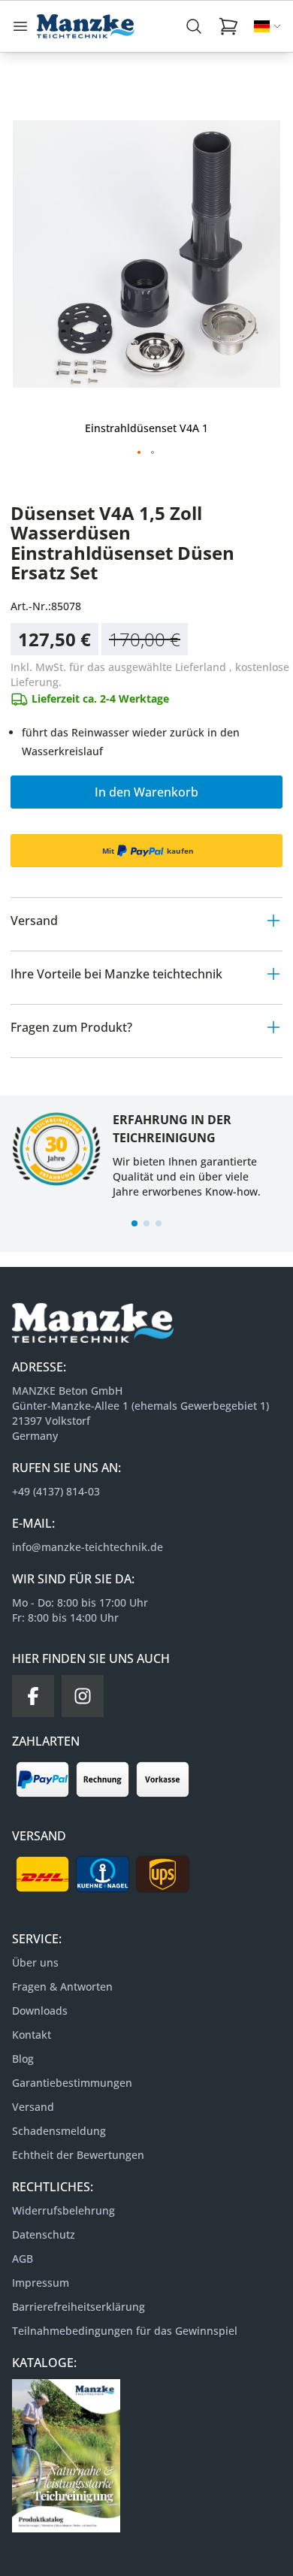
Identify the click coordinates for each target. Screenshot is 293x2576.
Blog (23, 2059)
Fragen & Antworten (62, 1986)
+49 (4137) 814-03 (56, 1491)
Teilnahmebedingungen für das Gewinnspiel (125, 2331)
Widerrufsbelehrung (63, 2210)
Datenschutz (44, 2234)
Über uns (35, 1962)
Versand (33, 2107)
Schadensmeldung (59, 2131)
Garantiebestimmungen (72, 2083)
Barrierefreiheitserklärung (79, 2307)
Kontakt (32, 2035)
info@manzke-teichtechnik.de (88, 1547)
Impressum (41, 2283)
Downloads (40, 2011)
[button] (140, 453)
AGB (23, 2259)
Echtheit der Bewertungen (78, 2155)
